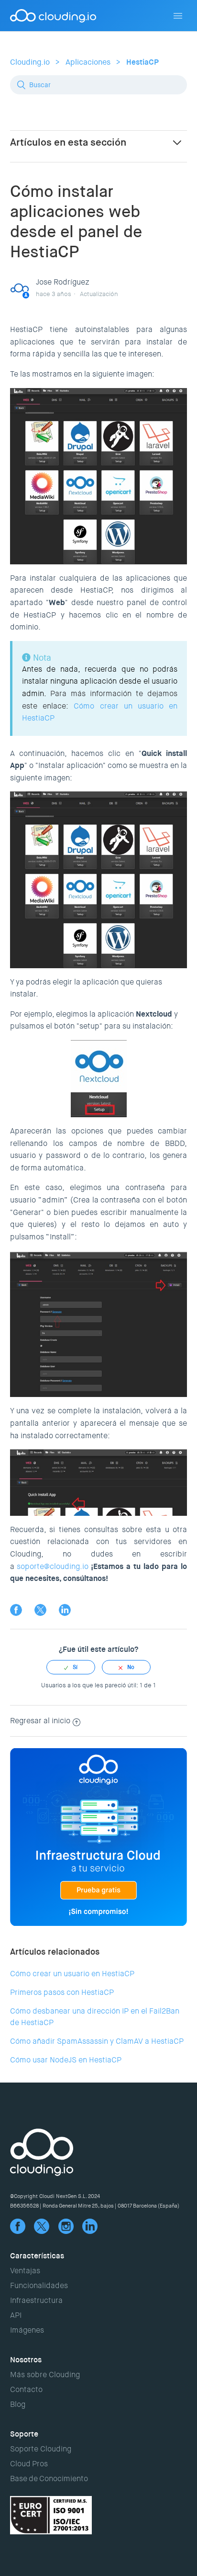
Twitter (40, 1610)
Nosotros (26, 2360)
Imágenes (27, 2330)
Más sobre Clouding (45, 2375)
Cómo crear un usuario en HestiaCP (72, 1974)
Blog (18, 2404)
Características (37, 2256)
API (16, 2315)
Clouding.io (30, 62)
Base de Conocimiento (49, 2479)
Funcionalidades (39, 2285)
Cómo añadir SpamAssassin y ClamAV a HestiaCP (97, 2041)
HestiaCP (142, 62)
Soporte (24, 2434)
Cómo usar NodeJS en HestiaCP (66, 2060)
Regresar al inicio (40, 1721)
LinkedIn (65, 1610)
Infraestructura (36, 2300)
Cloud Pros (29, 2464)
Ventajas (25, 2271)
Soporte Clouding (41, 2449)
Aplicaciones (88, 62)
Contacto (26, 2389)
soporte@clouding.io (53, 1566)
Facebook (16, 1610)
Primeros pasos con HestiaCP (62, 1992)
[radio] (71, 1667)
